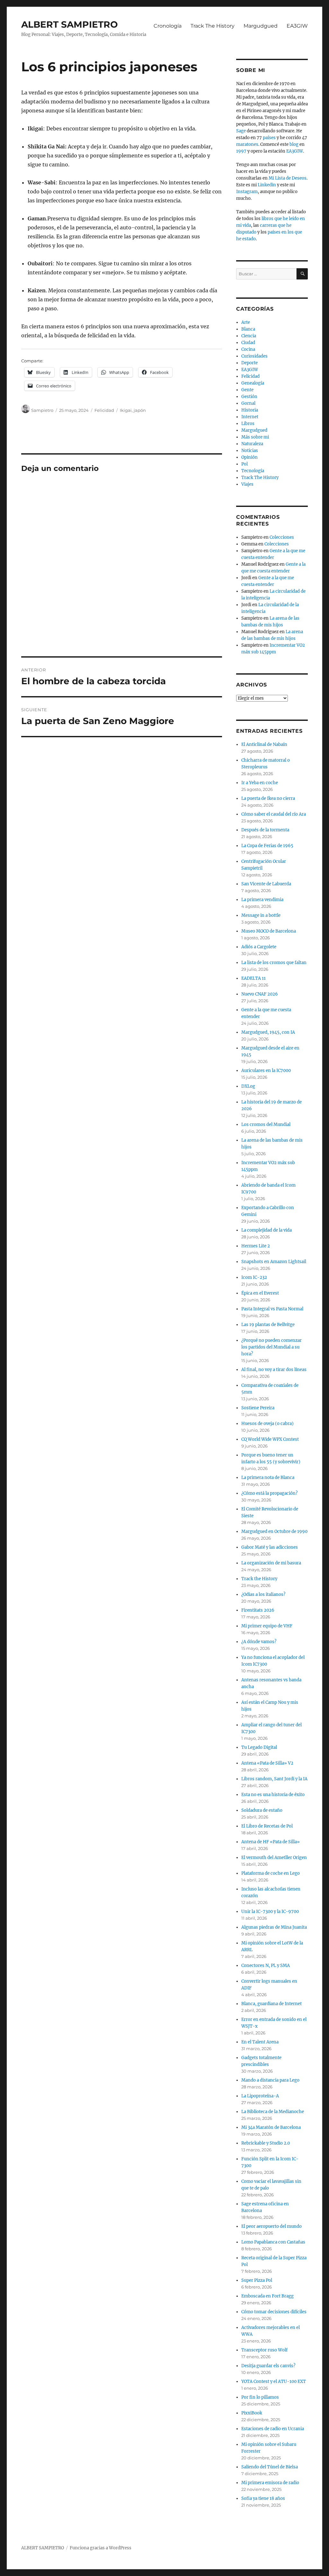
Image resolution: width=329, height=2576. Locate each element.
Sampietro (42, 410)
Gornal (248, 403)
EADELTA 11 (253, 978)
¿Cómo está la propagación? (269, 1493)
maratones (247, 144)
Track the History (259, 1579)
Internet (250, 417)
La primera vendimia (262, 900)
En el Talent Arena (260, 2042)
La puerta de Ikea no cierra (268, 798)
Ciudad (248, 343)
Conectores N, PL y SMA (266, 1965)
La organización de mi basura (271, 1563)
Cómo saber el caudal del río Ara (274, 814)
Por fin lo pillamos (260, 2397)
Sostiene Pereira (258, 1408)
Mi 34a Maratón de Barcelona (271, 2127)
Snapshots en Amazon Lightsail (274, 1262)
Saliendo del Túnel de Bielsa (270, 2467)
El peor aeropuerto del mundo (271, 2226)
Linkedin (267, 185)
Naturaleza (252, 444)
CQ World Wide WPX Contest (270, 1439)
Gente (247, 390)
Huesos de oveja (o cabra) (267, 1424)
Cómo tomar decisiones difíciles (274, 2312)
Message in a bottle (261, 915)
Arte (246, 322)
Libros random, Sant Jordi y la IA (274, 1779)
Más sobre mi (255, 437)
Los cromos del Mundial (266, 1124)
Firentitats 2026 (258, 1610)
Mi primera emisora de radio (270, 2483)
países (269, 138)
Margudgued (261, 26)
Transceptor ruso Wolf (264, 2350)
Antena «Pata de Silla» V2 (267, 1763)
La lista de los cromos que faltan (274, 963)
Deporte (249, 363)
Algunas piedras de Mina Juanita (274, 1927)
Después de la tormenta (265, 830)
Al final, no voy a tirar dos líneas (274, 1370)
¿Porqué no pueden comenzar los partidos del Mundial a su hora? (271, 1347)
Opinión (249, 457)
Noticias (250, 451)
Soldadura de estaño (262, 1810)
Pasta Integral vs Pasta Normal (272, 1309)
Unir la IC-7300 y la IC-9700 (270, 1912)
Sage (241, 131)
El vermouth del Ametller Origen (274, 1858)
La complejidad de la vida (267, 1230)
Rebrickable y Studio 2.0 (266, 2143)
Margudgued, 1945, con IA (268, 1032)
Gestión (249, 397)
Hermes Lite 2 (256, 1246)
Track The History (213, 26)
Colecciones (282, 537)
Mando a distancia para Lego (270, 2080)
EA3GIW (297, 26)
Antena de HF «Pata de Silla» (271, 1842)
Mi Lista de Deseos (288, 178)
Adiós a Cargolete (259, 947)
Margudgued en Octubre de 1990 (274, 1531)
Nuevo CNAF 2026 (260, 994)
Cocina (248, 349)
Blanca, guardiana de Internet (271, 2004)
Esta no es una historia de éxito (273, 1795)
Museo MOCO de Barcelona (269, 931)
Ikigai (126, 410)
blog (294, 144)
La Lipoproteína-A (260, 2096)
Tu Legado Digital (259, 1747)
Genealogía (253, 383)
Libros (248, 424)
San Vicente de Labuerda (266, 884)
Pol (245, 464)
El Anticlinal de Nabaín (264, 744)
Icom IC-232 (254, 1277)
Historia (250, 410)
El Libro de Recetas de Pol (267, 1826)
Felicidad (104, 410)
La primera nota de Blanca (268, 1478)
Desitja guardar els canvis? (268, 2366)
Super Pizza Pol (257, 2280)
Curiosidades (254, 356)
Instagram (247, 192)
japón (140, 410)
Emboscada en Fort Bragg (267, 2296)
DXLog (248, 1086)
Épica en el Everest (260, 1293)
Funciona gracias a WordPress (101, 2548)
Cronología (168, 26)
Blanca (248, 329)
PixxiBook (252, 2413)
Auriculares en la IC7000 (266, 1071)
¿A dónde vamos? (259, 1642)
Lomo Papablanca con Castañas (273, 2242)
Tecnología (253, 471)
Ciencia (249, 336)
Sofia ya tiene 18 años (263, 2498)
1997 (241, 151)
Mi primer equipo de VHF (267, 1626)
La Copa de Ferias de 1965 (267, 846)
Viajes (247, 484)
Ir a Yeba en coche (260, 783)
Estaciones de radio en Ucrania (273, 2429)
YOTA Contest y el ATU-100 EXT (274, 2381)
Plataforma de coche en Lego (271, 1873)
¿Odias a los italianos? (263, 1594)
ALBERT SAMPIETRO (70, 24)
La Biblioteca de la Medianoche (273, 2112)
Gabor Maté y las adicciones (270, 1547)
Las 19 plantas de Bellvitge (268, 1325)
